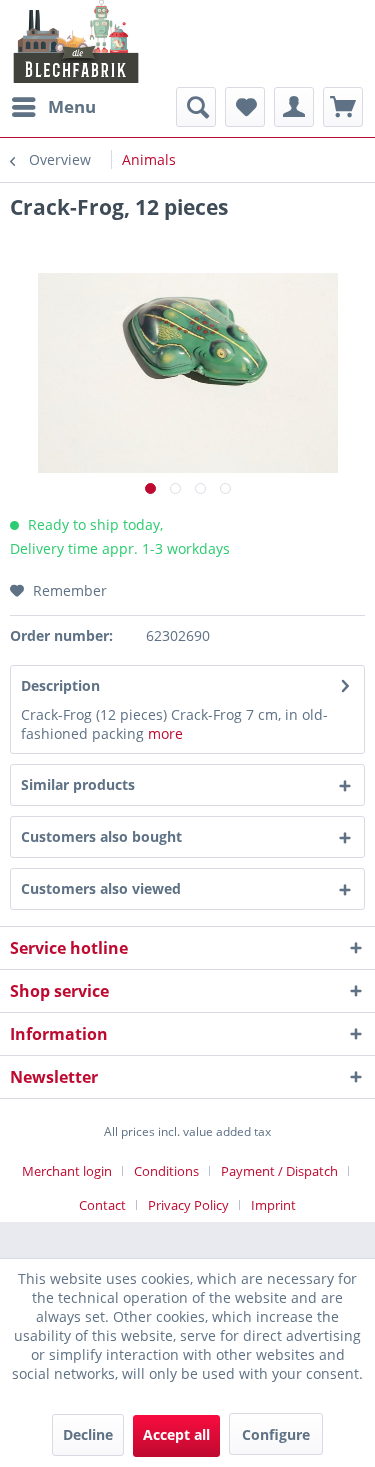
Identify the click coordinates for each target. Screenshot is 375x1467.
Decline (88, 1434)
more (165, 733)
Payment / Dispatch (279, 1171)
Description (60, 685)
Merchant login (67, 1171)
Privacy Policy (188, 1205)
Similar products (78, 784)
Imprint (273, 1205)
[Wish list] (245, 107)
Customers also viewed (101, 888)
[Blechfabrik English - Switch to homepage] (76, 41)
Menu (72, 106)
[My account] (294, 107)
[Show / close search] (196, 107)
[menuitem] (53, 107)
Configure (276, 1434)
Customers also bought (101, 836)
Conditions (166, 1171)
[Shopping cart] (343, 107)
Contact (102, 1205)
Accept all (176, 1434)
